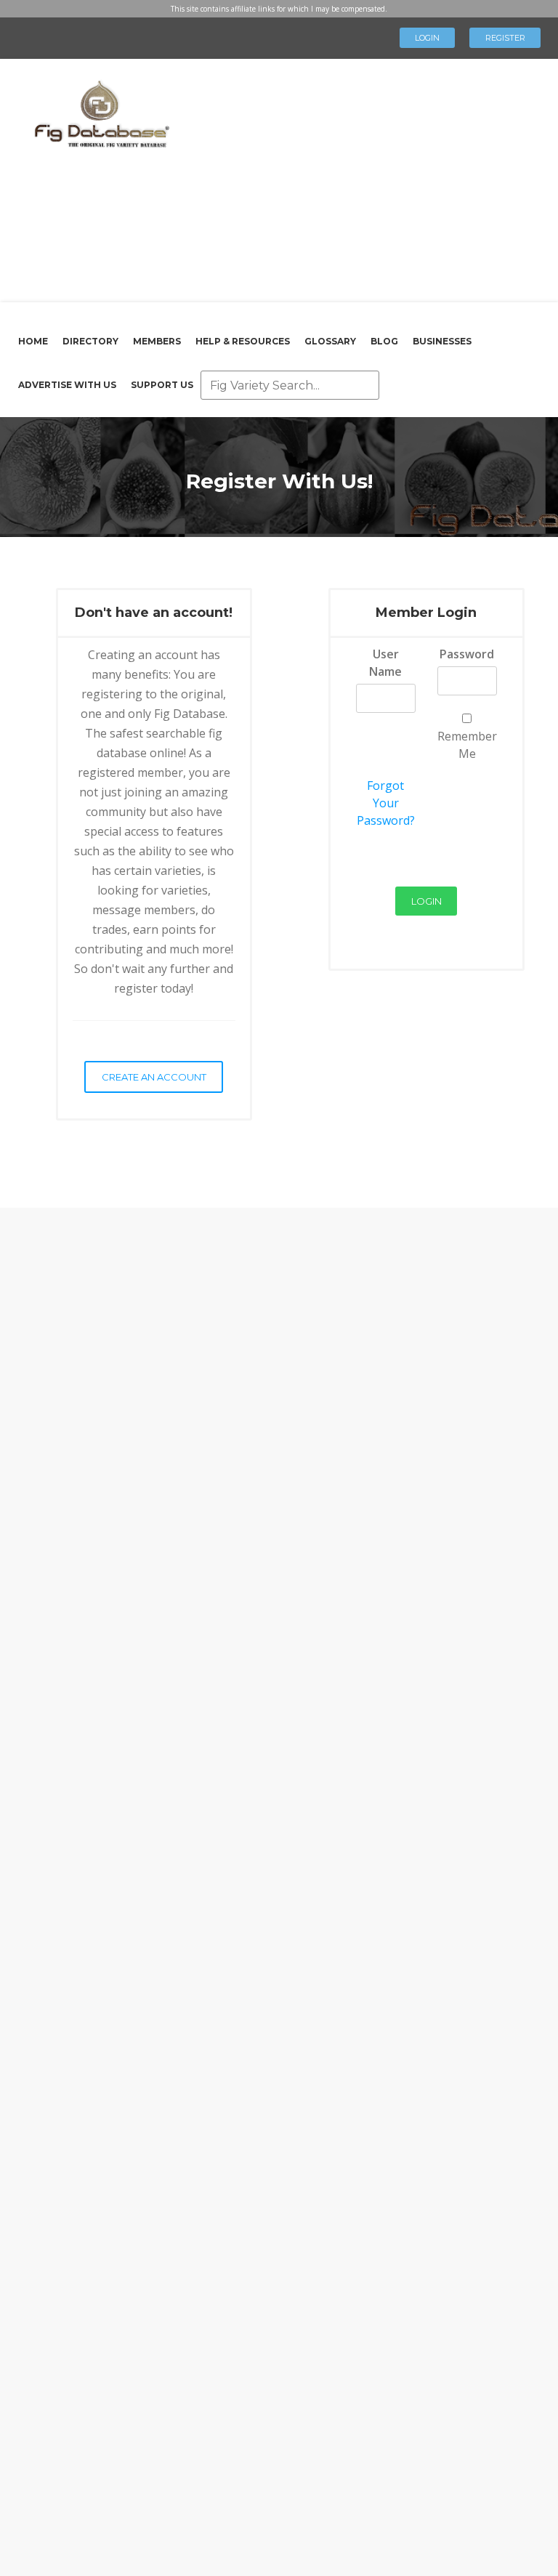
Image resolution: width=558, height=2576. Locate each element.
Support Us (162, 385)
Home (33, 341)
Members (157, 341)
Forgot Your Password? (386, 803)
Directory (90, 341)
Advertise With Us (67, 385)
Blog (384, 341)
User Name (385, 663)
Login (427, 38)
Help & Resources (243, 341)
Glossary (330, 341)
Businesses (442, 341)
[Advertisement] (359, 178)
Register (505, 38)
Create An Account (154, 1077)
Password (467, 654)
